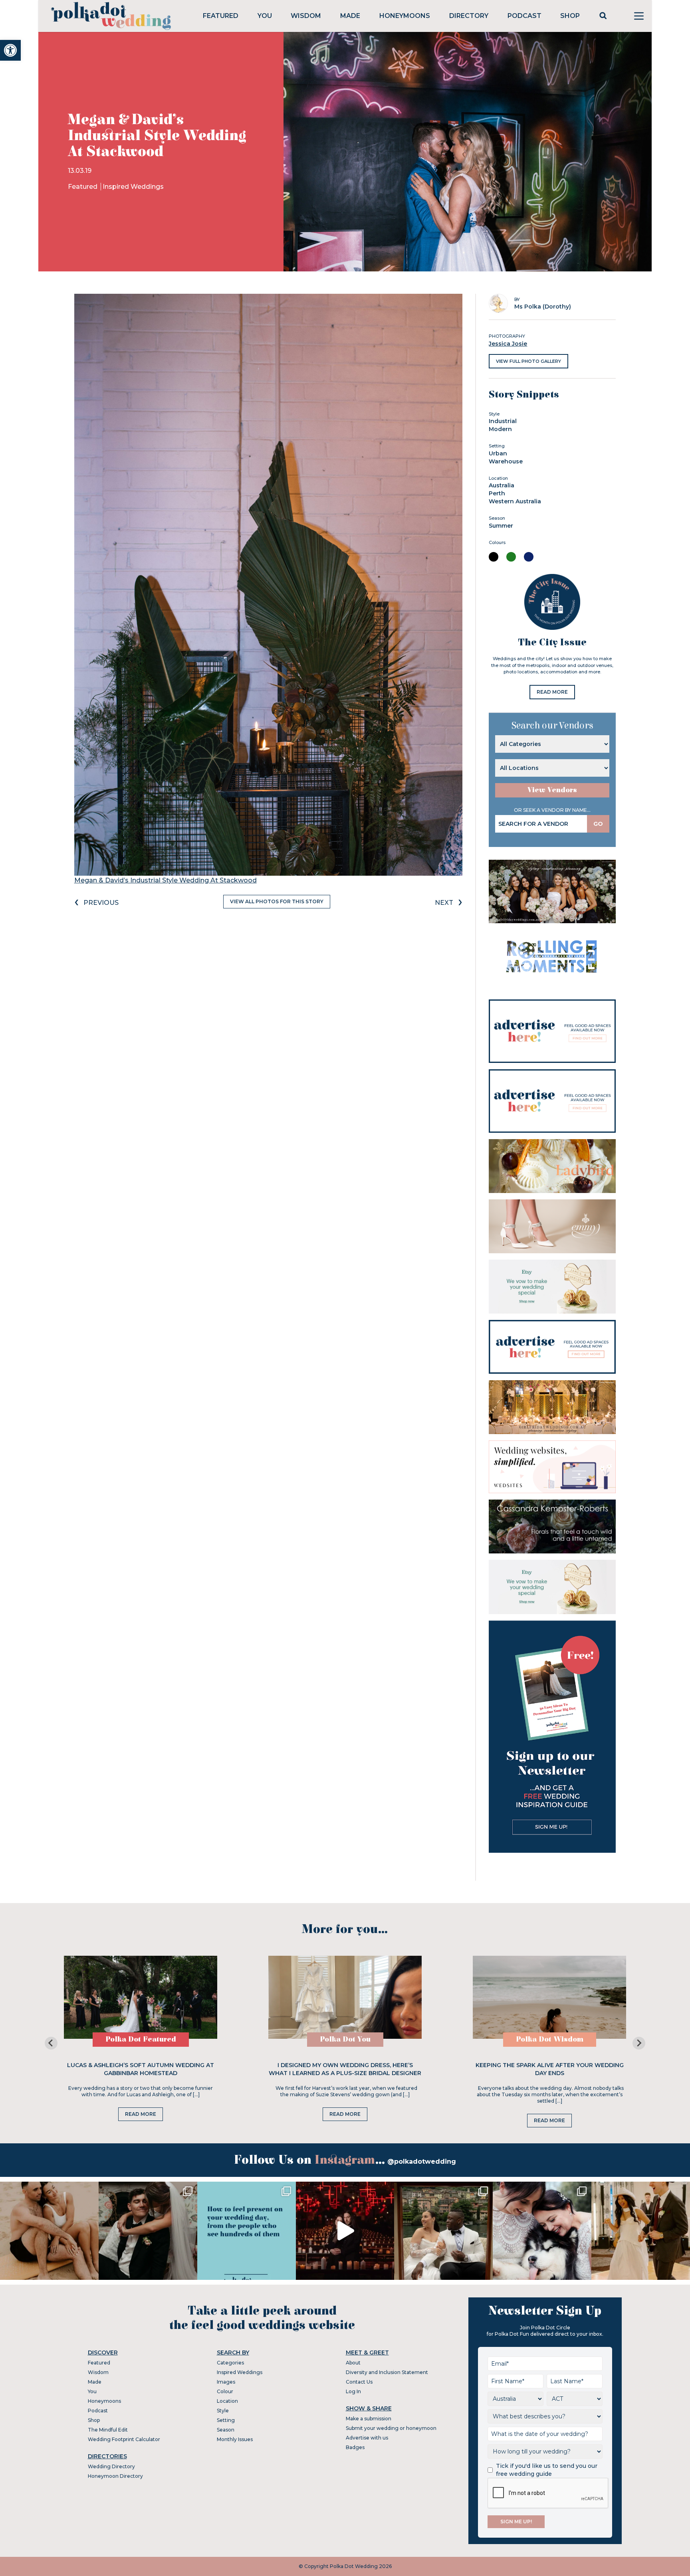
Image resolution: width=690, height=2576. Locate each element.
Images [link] (226, 2382)
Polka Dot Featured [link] (141, 2039)
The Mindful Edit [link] (108, 2430)
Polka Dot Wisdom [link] (550, 2039)
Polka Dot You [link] (345, 2039)
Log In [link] (353, 2391)
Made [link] (350, 16)
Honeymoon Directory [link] (115, 2476)
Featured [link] (221, 16)
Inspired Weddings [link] (133, 187)
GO (598, 824)
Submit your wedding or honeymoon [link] (391, 2428)
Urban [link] (498, 453)
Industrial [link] (503, 421)
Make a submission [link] (369, 2419)
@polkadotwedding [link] (422, 2162)
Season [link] (226, 2430)
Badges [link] (355, 2447)
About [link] (353, 2363)
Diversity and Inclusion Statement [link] (387, 2372)
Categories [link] (230, 2363)
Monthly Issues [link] (235, 2439)
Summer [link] (501, 526)
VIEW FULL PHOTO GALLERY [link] (528, 361)
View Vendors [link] (552, 790)
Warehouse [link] (506, 461)
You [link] (265, 16)
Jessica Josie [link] (508, 344)
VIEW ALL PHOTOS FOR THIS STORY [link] (277, 901)
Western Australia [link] (515, 501)
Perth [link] (497, 493)
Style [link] (223, 2411)
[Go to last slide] (51, 2043)
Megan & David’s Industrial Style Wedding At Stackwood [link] (166, 880)
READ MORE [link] (552, 692)
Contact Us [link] (359, 2382)
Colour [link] (225, 2391)
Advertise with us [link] (367, 2438)
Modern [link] (500, 429)
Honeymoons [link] (405, 16)
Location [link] (227, 2401)
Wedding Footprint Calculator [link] (124, 2439)
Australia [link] (502, 485)
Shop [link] (570, 16)
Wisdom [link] (306, 16)
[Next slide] (639, 2043)
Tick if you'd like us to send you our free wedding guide (547, 2470)
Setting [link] (226, 2420)
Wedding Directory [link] (111, 2466)
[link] (10, 50)
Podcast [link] (524, 16)
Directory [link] (469, 16)
